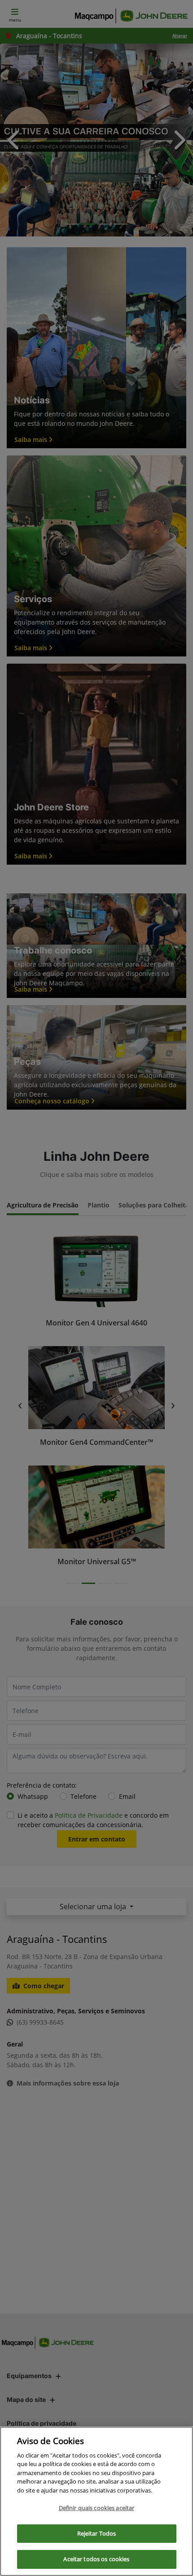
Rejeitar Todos (97, 2533)
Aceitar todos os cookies (96, 2559)
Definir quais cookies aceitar (97, 2508)
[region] (96, 2501)
